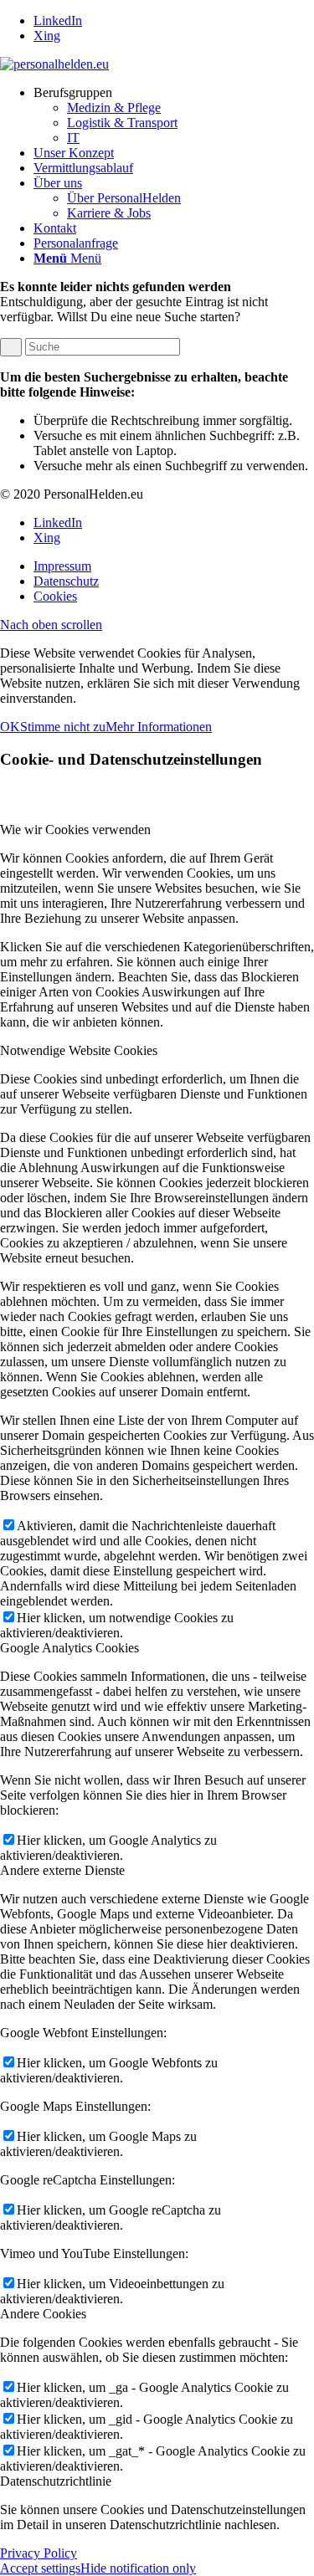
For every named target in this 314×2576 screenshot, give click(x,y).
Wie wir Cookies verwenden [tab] (75, 830)
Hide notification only (138, 2568)
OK (10, 727)
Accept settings (40, 2568)
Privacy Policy (39, 2553)
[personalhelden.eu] (54, 64)
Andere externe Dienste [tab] (62, 1870)
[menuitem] (174, 115)
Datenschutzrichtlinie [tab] (56, 2481)
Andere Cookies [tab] (43, 2314)
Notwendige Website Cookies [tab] (79, 1050)
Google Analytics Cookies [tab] (69, 1648)
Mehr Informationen (159, 727)
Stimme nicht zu (63, 727)
